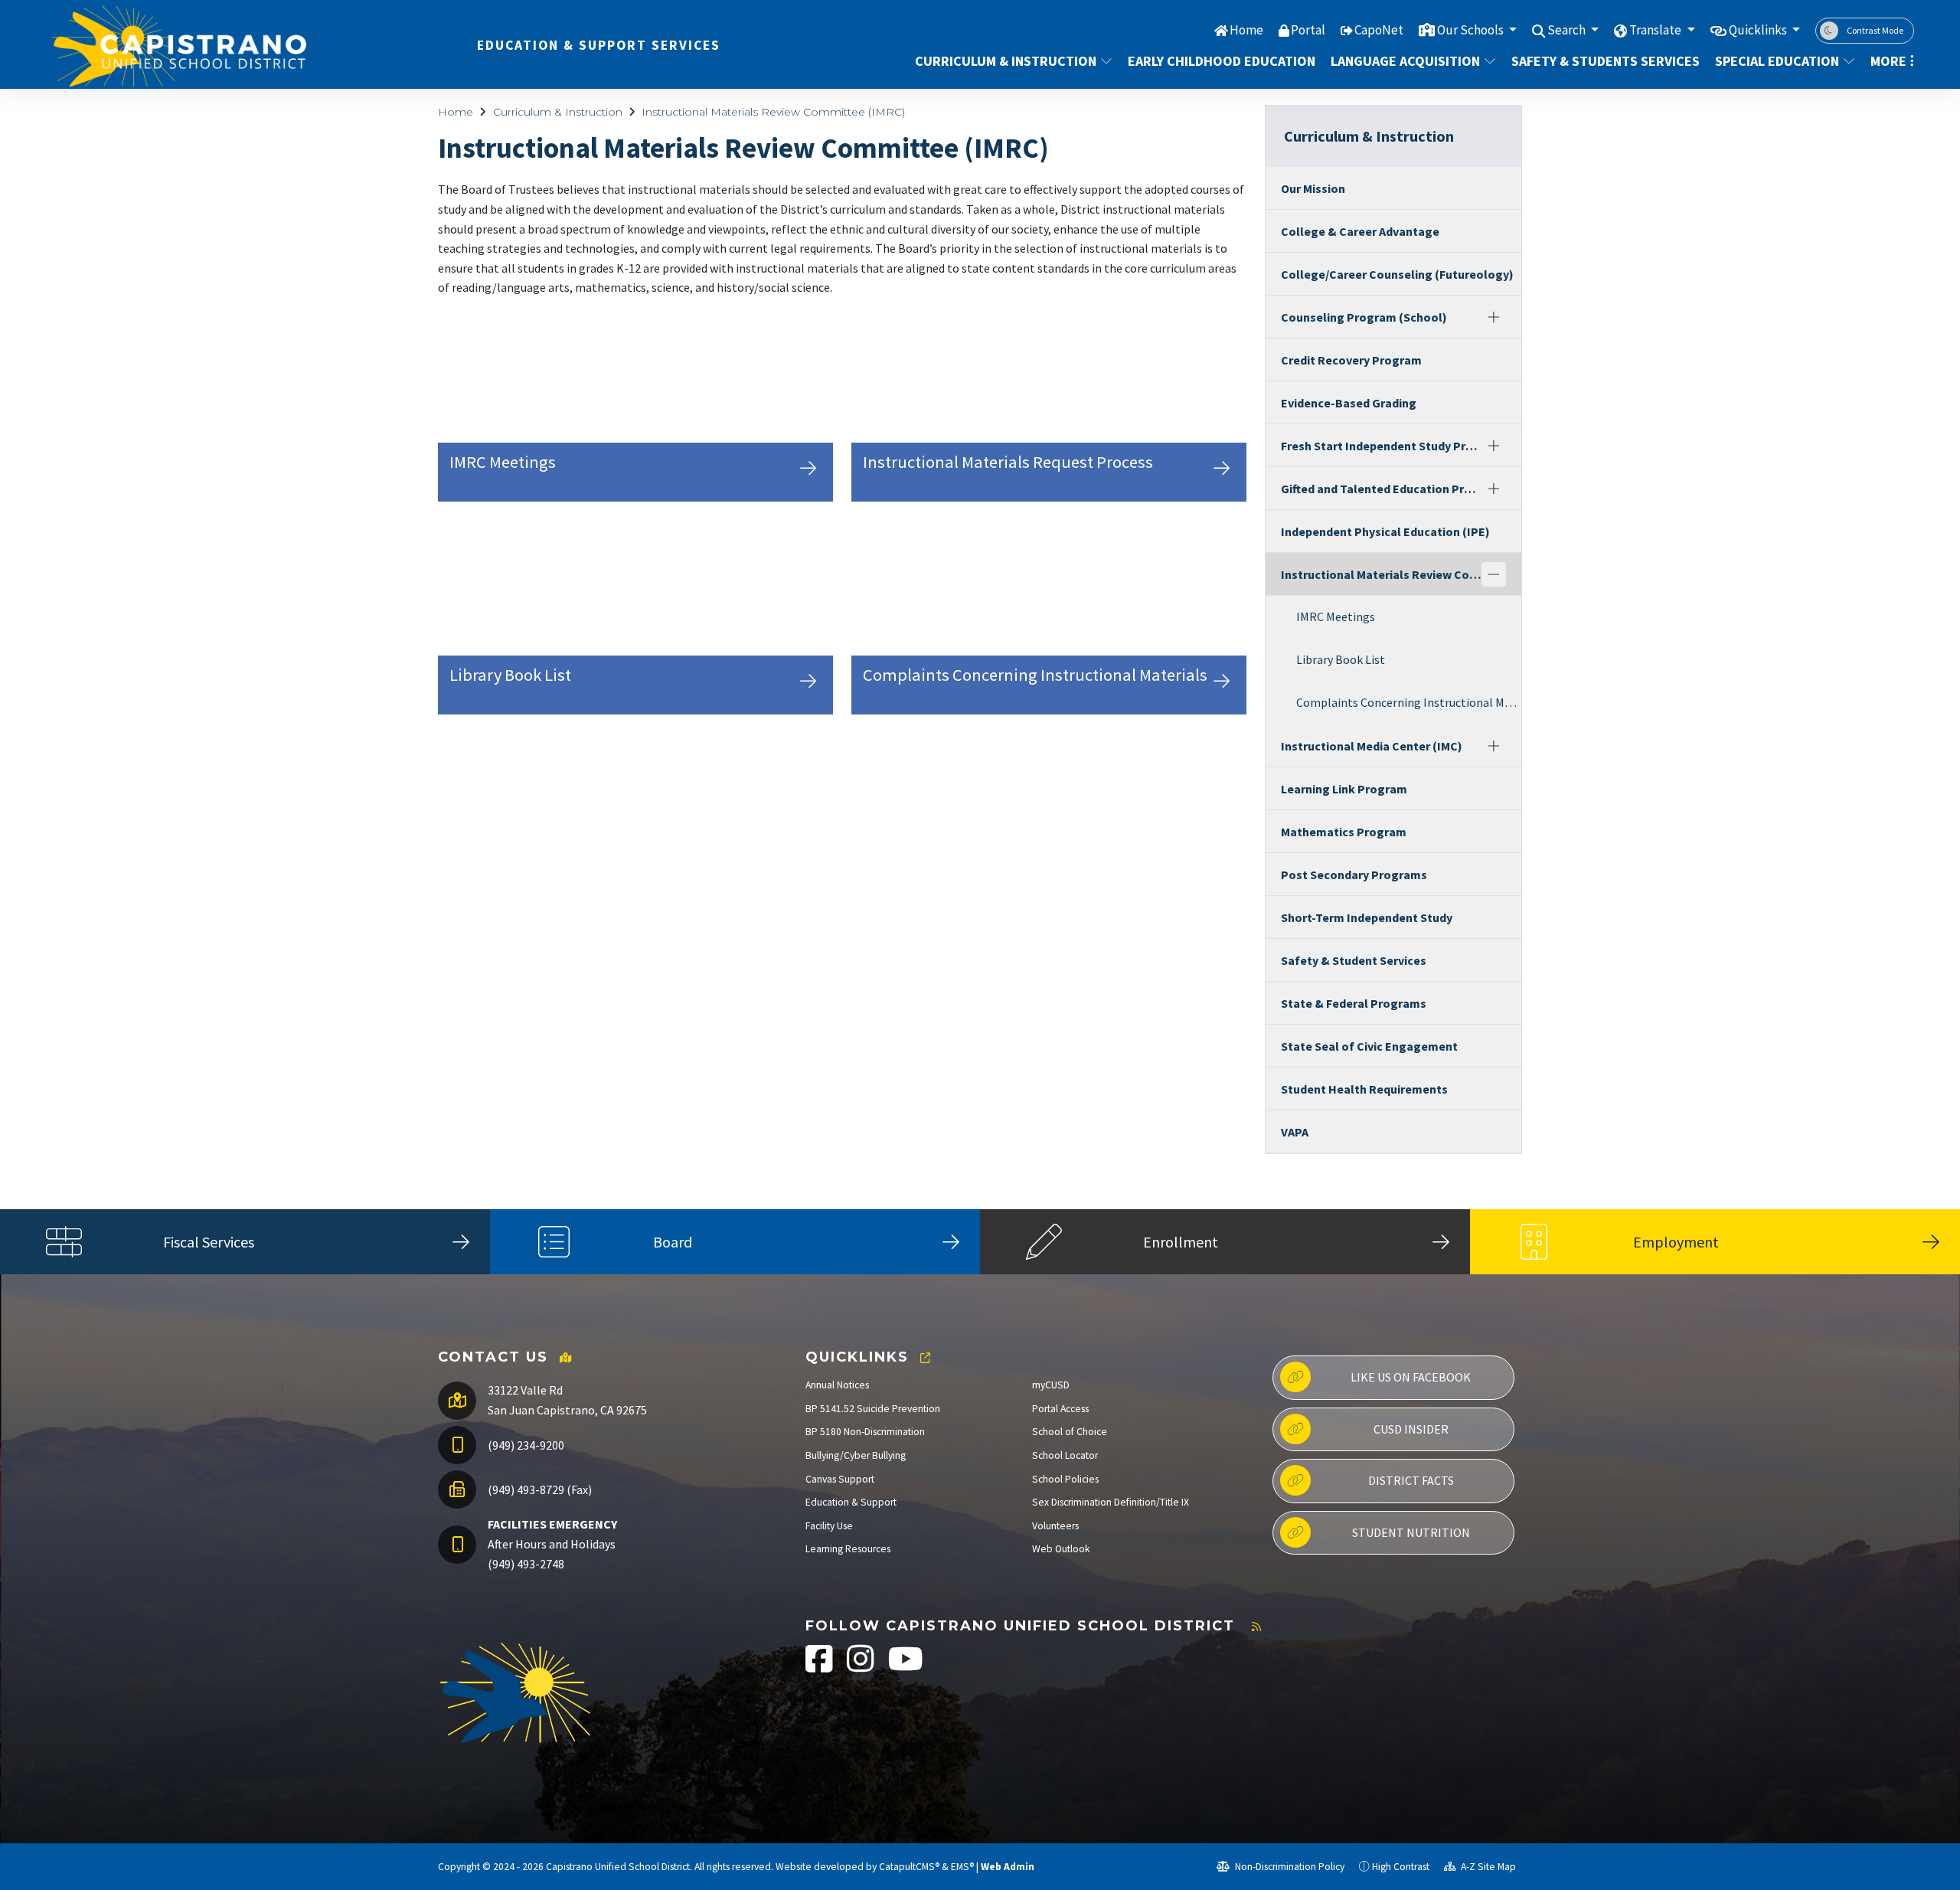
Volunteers (1055, 1526)
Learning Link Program (1344, 789)
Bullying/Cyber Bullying (856, 1455)
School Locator (1065, 1455)
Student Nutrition (1411, 1532)
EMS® (962, 1867)
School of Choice (1070, 1432)
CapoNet (1379, 30)
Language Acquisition (1405, 61)
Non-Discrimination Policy (1289, 1867)
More (1888, 61)
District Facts (1411, 1480)
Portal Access (1060, 1409)
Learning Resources (848, 1549)
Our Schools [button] (1472, 30)
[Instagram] (862, 1667)
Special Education (1777, 61)
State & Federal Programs (1354, 1003)
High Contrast (1401, 1867)
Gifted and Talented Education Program (1381, 489)
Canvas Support (840, 1479)
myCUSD (1051, 1385)
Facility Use (829, 1526)
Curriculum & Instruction (1006, 61)
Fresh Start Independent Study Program (1381, 446)
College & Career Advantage (1360, 231)
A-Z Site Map (1487, 1867)
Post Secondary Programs (1354, 875)
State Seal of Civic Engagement (1369, 1046)
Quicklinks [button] (1759, 30)
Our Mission (1313, 188)
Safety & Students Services (1599, 61)
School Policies (1065, 1479)
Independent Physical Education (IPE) (1385, 531)
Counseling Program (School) (1364, 317)
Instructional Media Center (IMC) (1372, 746)
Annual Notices (837, 1385)
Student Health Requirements (1364, 1089)
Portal (1308, 30)
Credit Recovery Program (1351, 360)
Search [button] (1568, 30)
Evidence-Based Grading (1349, 403)
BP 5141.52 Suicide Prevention (873, 1409)
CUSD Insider (1411, 1429)
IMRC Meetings (1336, 616)
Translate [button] (1656, 30)
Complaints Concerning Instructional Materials (1409, 702)
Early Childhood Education (1215, 61)
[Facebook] (820, 1667)
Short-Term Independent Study (1367, 917)
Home (1246, 30)
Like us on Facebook (1411, 1377)
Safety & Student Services (1354, 960)
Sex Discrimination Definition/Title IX (1111, 1502)
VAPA (1295, 1132)
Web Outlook (1061, 1549)
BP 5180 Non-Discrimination (865, 1432)
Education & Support (851, 1502)
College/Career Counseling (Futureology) (1397, 274)
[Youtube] (906, 1667)
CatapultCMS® (909, 1867)
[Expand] (1494, 317)
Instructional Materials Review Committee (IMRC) (773, 112)
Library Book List (1341, 659)
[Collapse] (1494, 574)
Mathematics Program (1344, 832)
